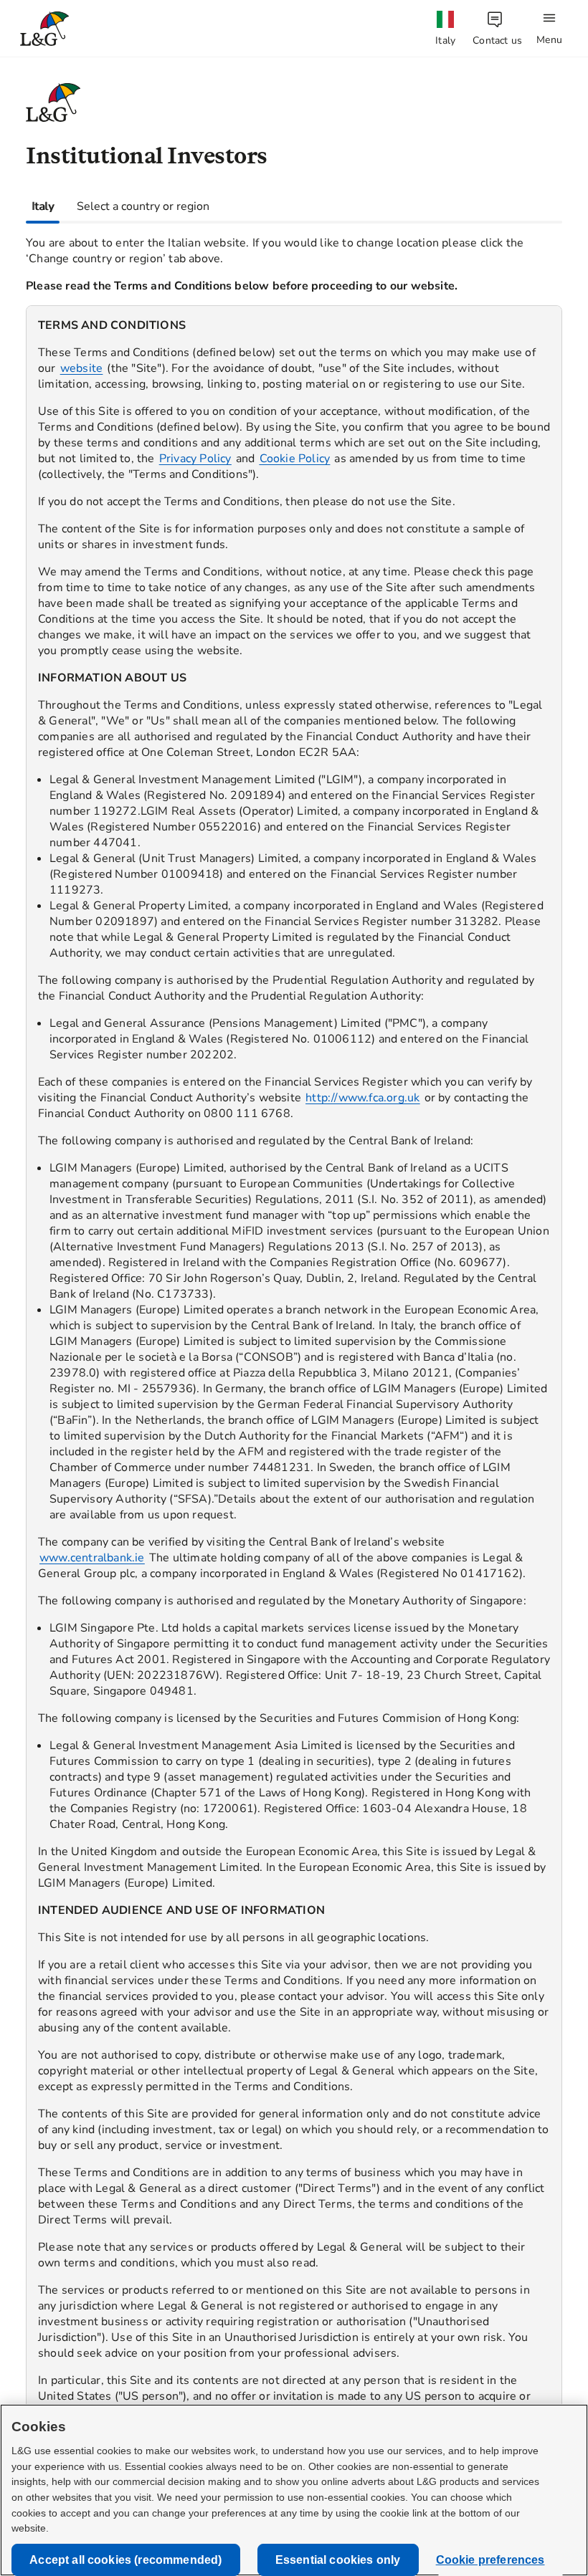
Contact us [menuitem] (497, 40)
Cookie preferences (490, 2560)
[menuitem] (445, 29)
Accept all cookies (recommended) (125, 2560)
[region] (294, 1368)
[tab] (43, 206)
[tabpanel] (294, 1357)
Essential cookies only (338, 2560)
